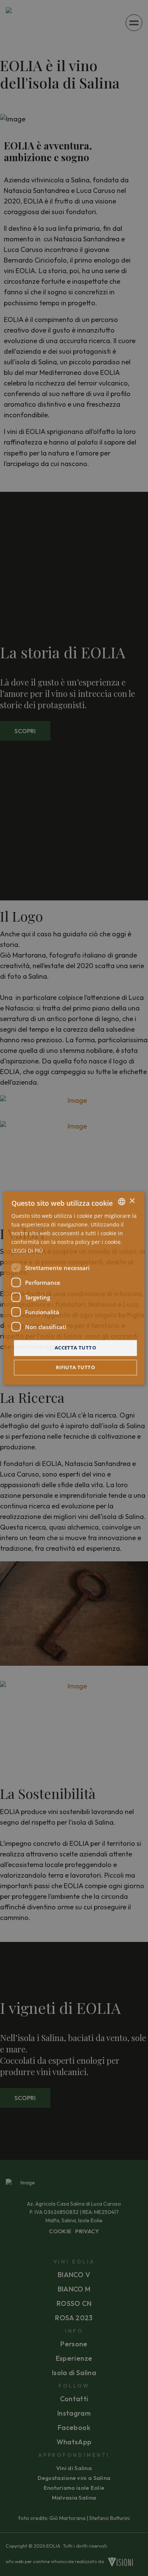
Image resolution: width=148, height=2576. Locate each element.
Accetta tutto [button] (75, 1348)
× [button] (132, 1201)
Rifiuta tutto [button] (75, 1367)
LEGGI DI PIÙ (27, 1251)
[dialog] (74, 1288)
